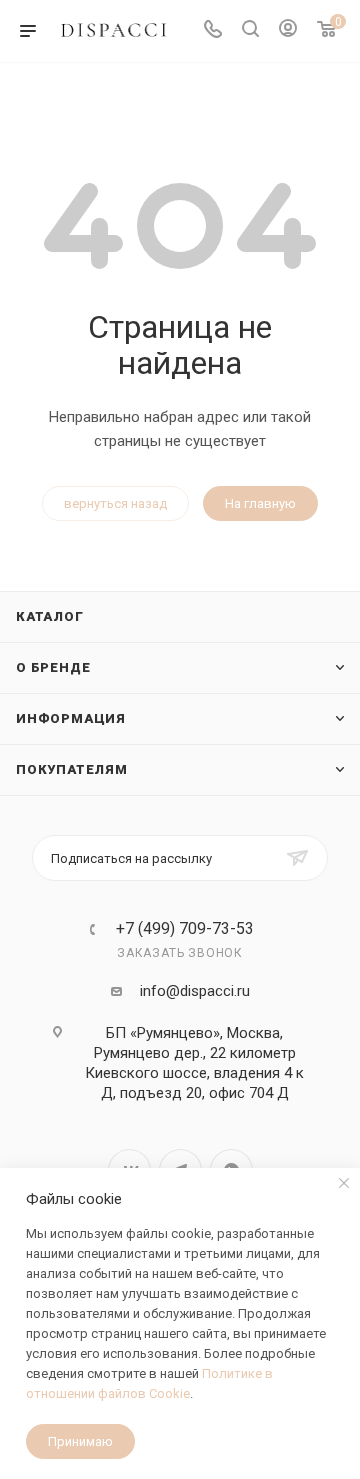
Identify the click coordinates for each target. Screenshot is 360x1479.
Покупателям (72, 769)
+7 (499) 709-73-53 (185, 929)
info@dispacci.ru (195, 991)
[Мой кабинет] (288, 31)
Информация (71, 718)
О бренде (53, 667)
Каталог (50, 616)
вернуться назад (115, 503)
